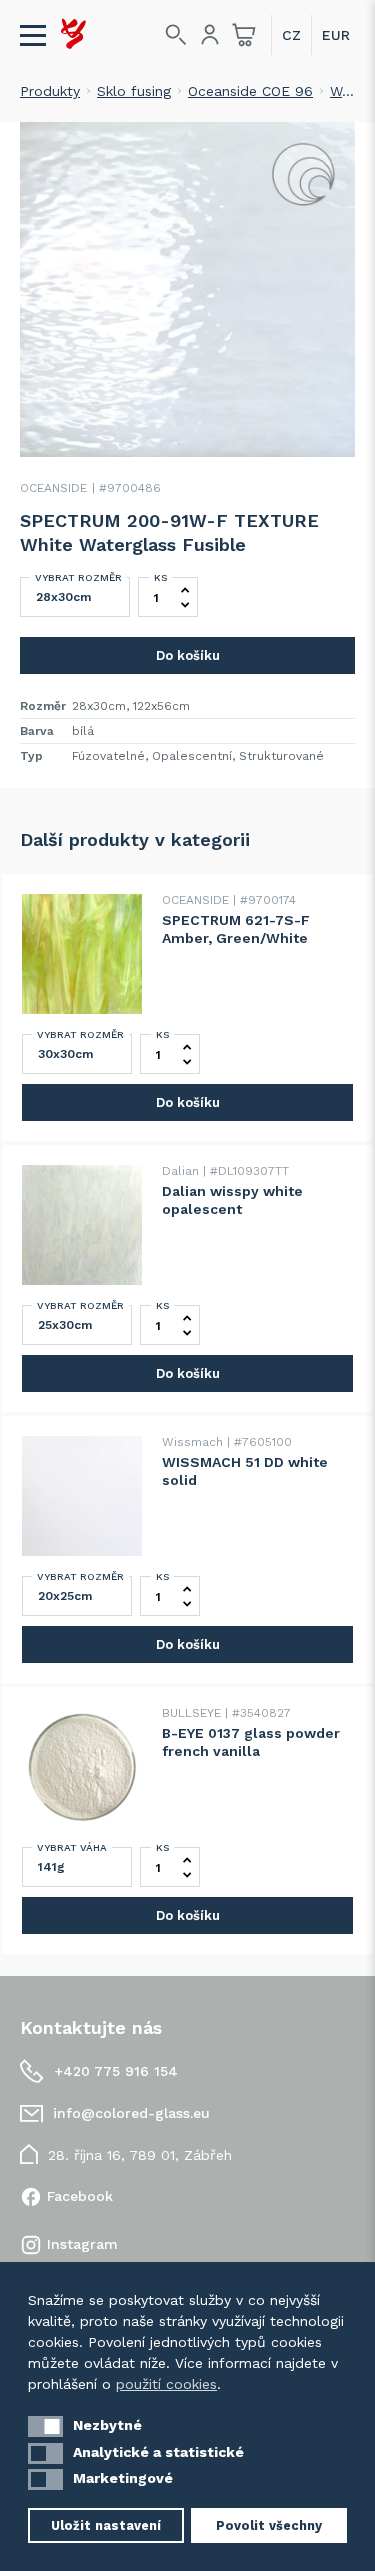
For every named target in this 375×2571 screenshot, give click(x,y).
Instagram (82, 2244)
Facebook (80, 2196)
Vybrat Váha (72, 1847)
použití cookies (166, 2384)
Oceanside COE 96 (250, 91)
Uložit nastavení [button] (106, 2525)
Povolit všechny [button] (269, 2525)
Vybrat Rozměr (78, 577)
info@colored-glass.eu (131, 2113)
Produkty (50, 91)
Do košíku (188, 655)
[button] (45, 2426)
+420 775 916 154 (116, 2071)
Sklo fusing (134, 91)
